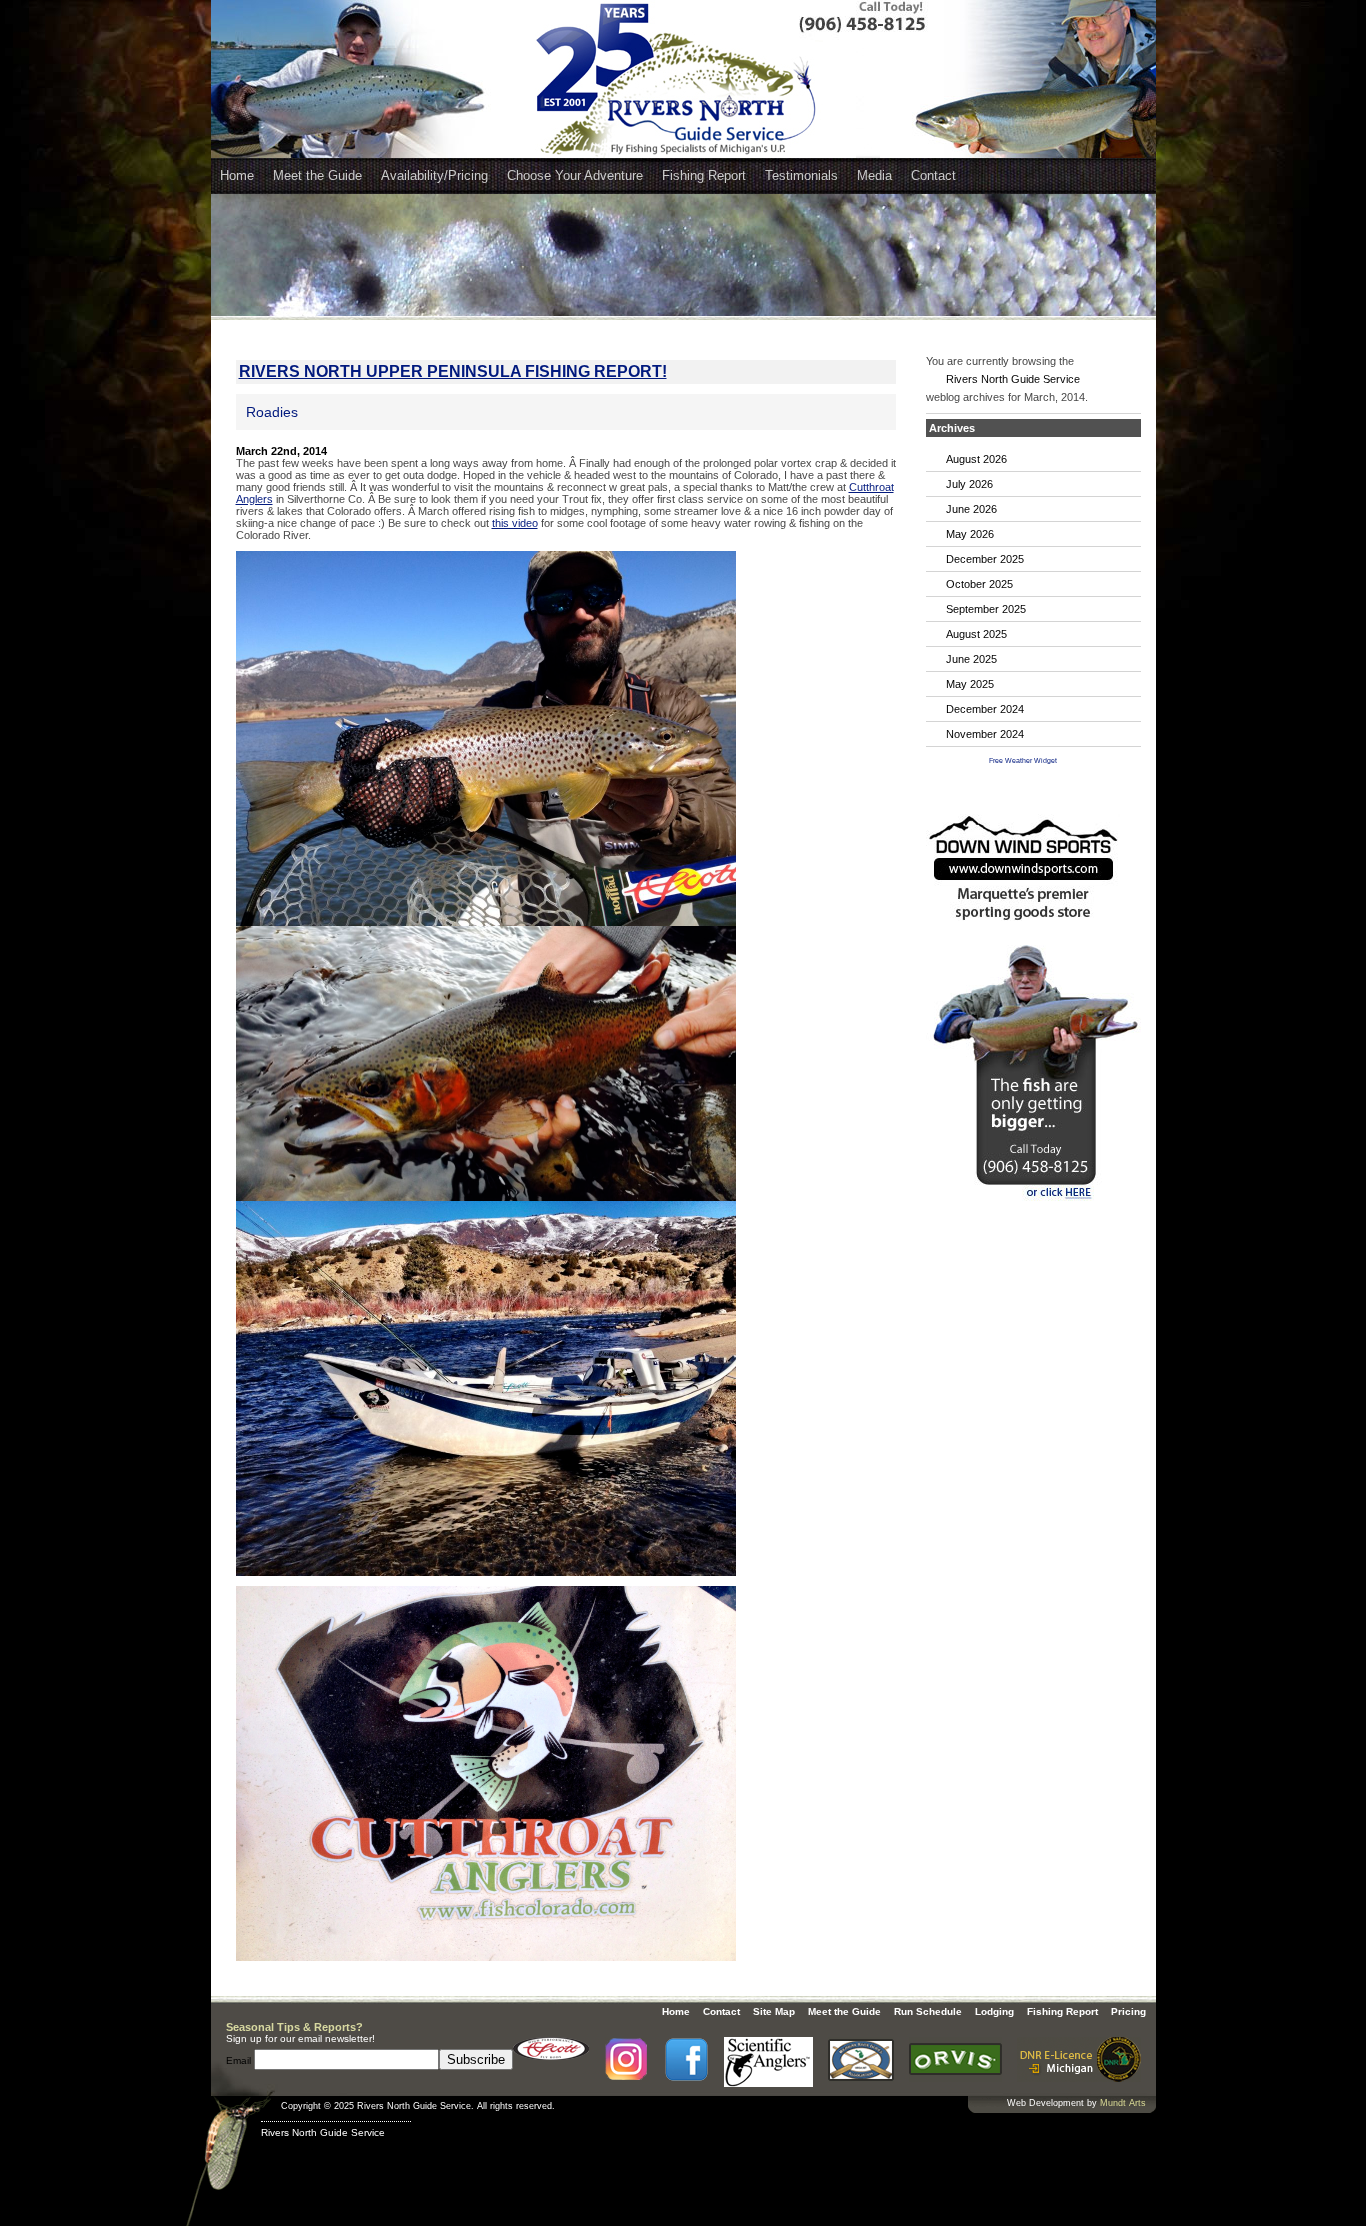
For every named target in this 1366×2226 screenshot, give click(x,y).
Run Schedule (928, 2011)
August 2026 (976, 459)
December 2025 (985, 559)
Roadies (272, 412)
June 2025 (971, 659)
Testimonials (801, 175)
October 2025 (979, 584)
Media (874, 175)
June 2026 (971, 509)
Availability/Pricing (434, 175)
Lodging (994, 2011)
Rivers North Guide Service (1013, 379)
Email (240, 2060)
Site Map (774, 2011)
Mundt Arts (1123, 2103)
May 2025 (970, 684)
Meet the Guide (317, 175)
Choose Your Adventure (575, 175)
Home (237, 175)
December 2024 (985, 709)
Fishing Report (704, 175)
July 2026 (969, 484)
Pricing (1128, 2011)
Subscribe (476, 2059)
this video (515, 523)
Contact (933, 175)
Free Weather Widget (1023, 760)
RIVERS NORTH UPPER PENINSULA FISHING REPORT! (453, 371)
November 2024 (985, 734)
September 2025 (986, 609)
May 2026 (970, 534)
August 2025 (976, 634)
